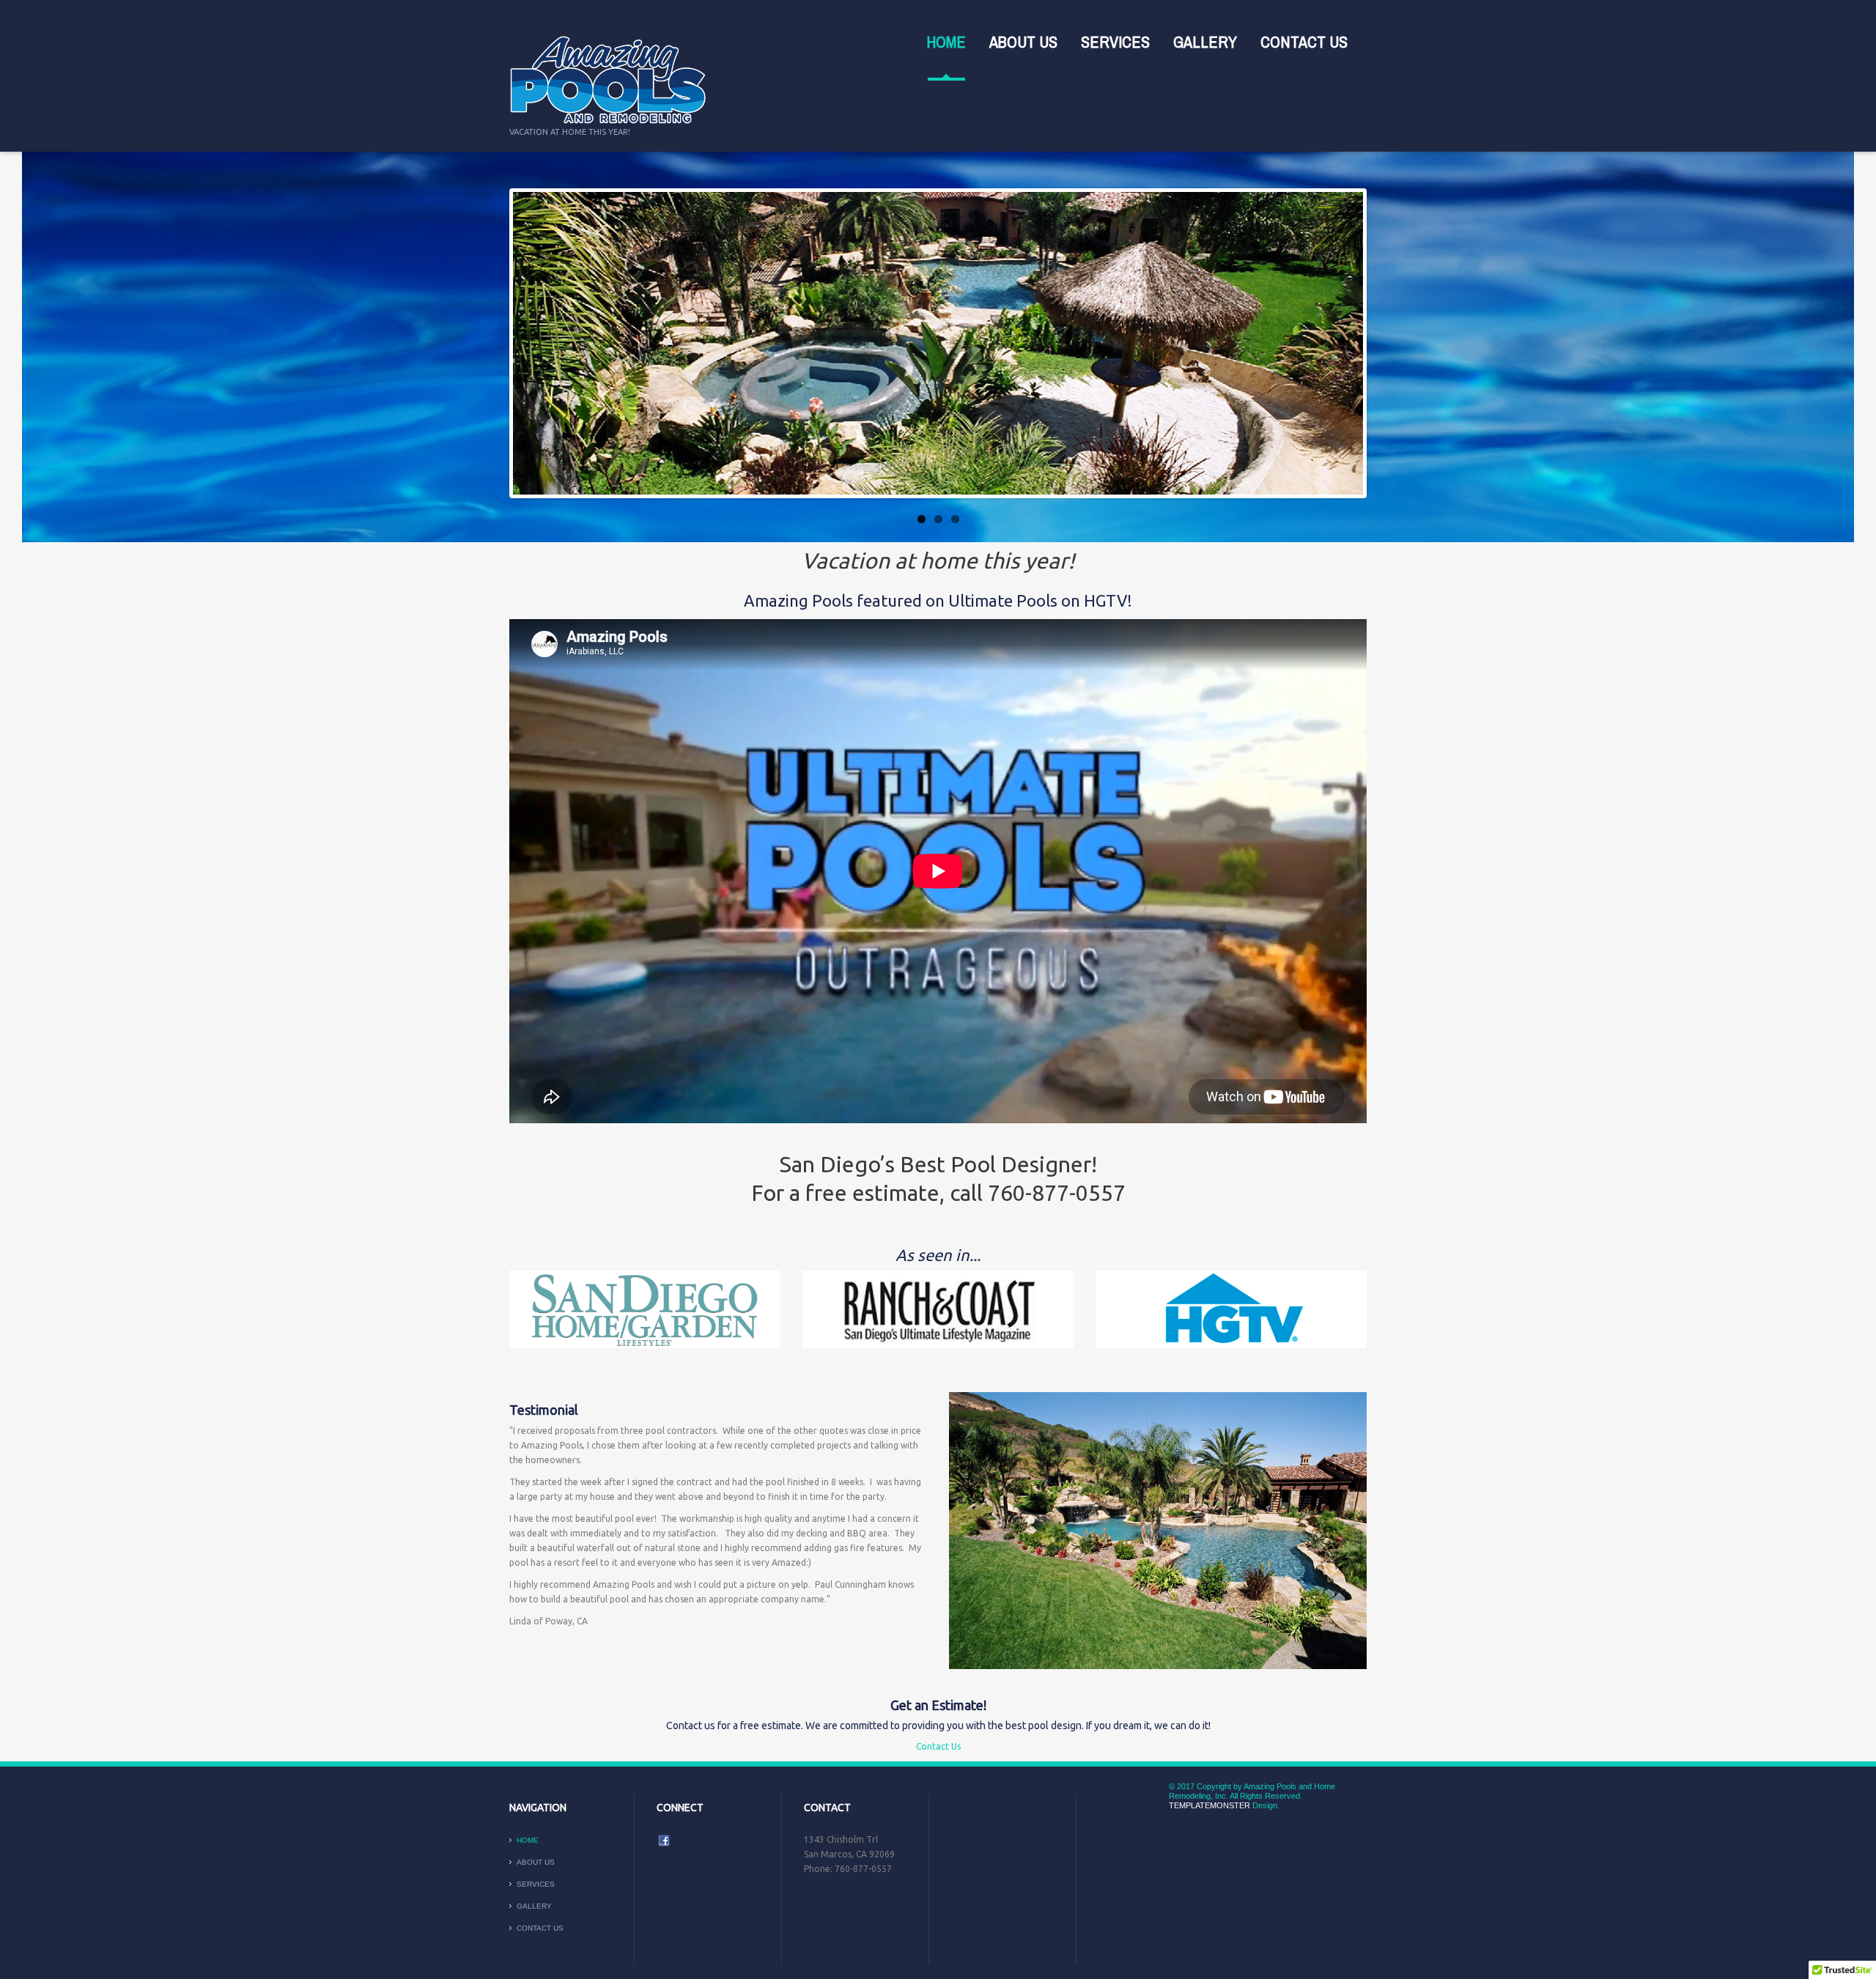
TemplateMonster (1210, 1805)
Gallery (1205, 42)
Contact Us (1304, 42)
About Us (1023, 42)
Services (1115, 42)
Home (946, 42)
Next (1349, 344)
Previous (527, 344)
